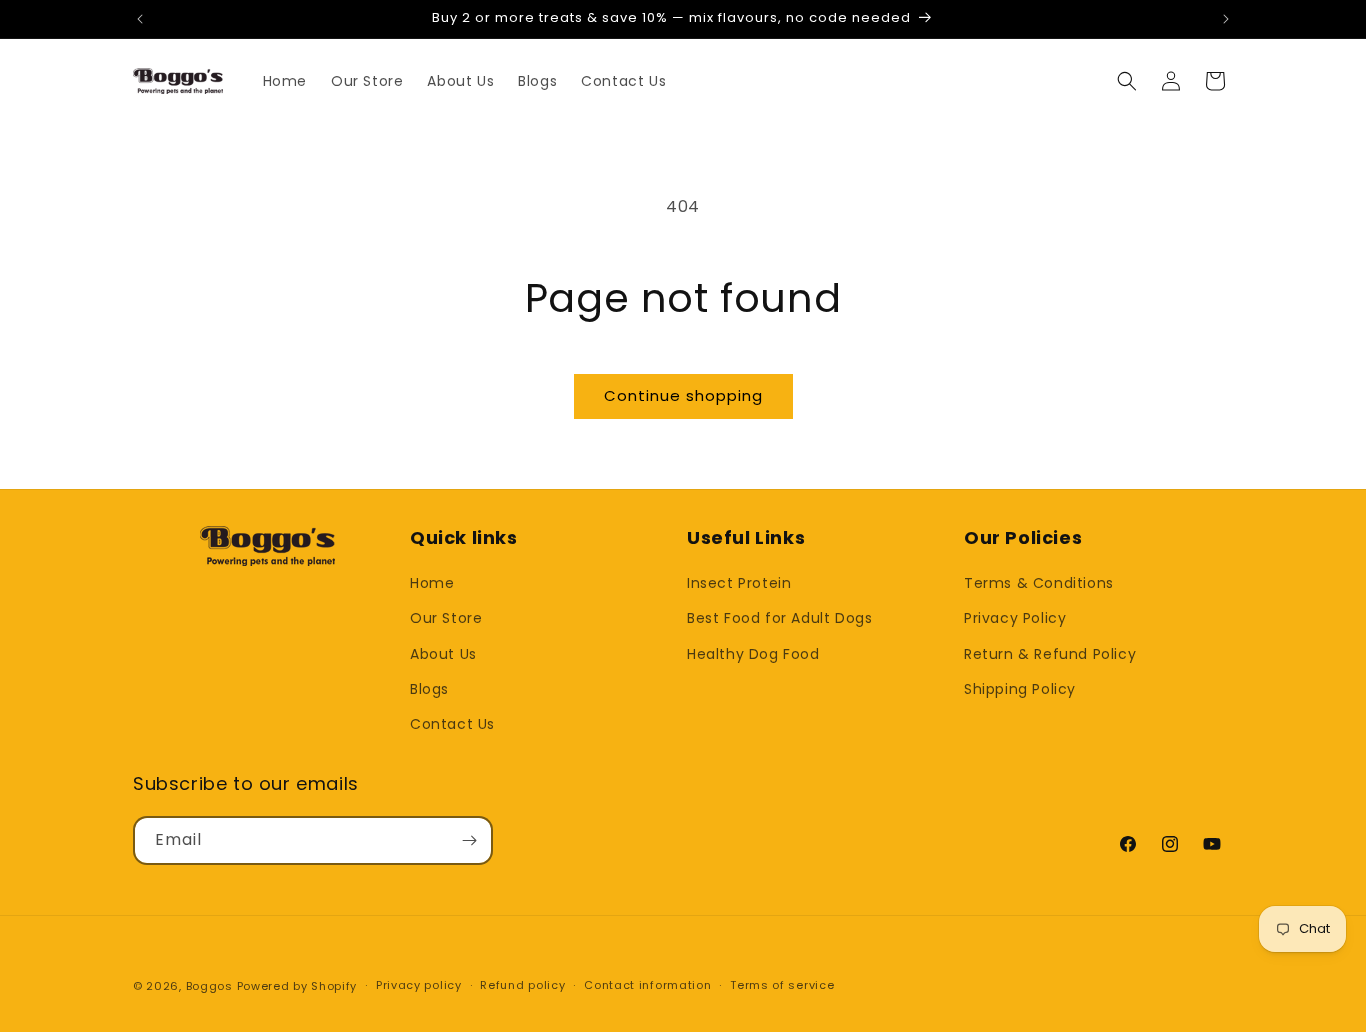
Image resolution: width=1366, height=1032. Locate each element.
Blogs (429, 689)
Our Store (446, 618)
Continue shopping (683, 395)
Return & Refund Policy (1050, 654)
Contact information (647, 985)
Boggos (209, 986)
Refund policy (522, 985)
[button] (1127, 81)
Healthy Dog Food (753, 654)
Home (432, 583)
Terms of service (782, 985)
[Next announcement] (1226, 19)
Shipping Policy (1020, 689)
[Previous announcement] (140, 19)
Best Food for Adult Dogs (779, 618)
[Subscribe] (469, 840)
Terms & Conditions (1039, 583)
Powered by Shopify (297, 986)
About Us (443, 654)
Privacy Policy (1015, 618)
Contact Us (452, 724)
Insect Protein (739, 583)
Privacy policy (419, 985)
